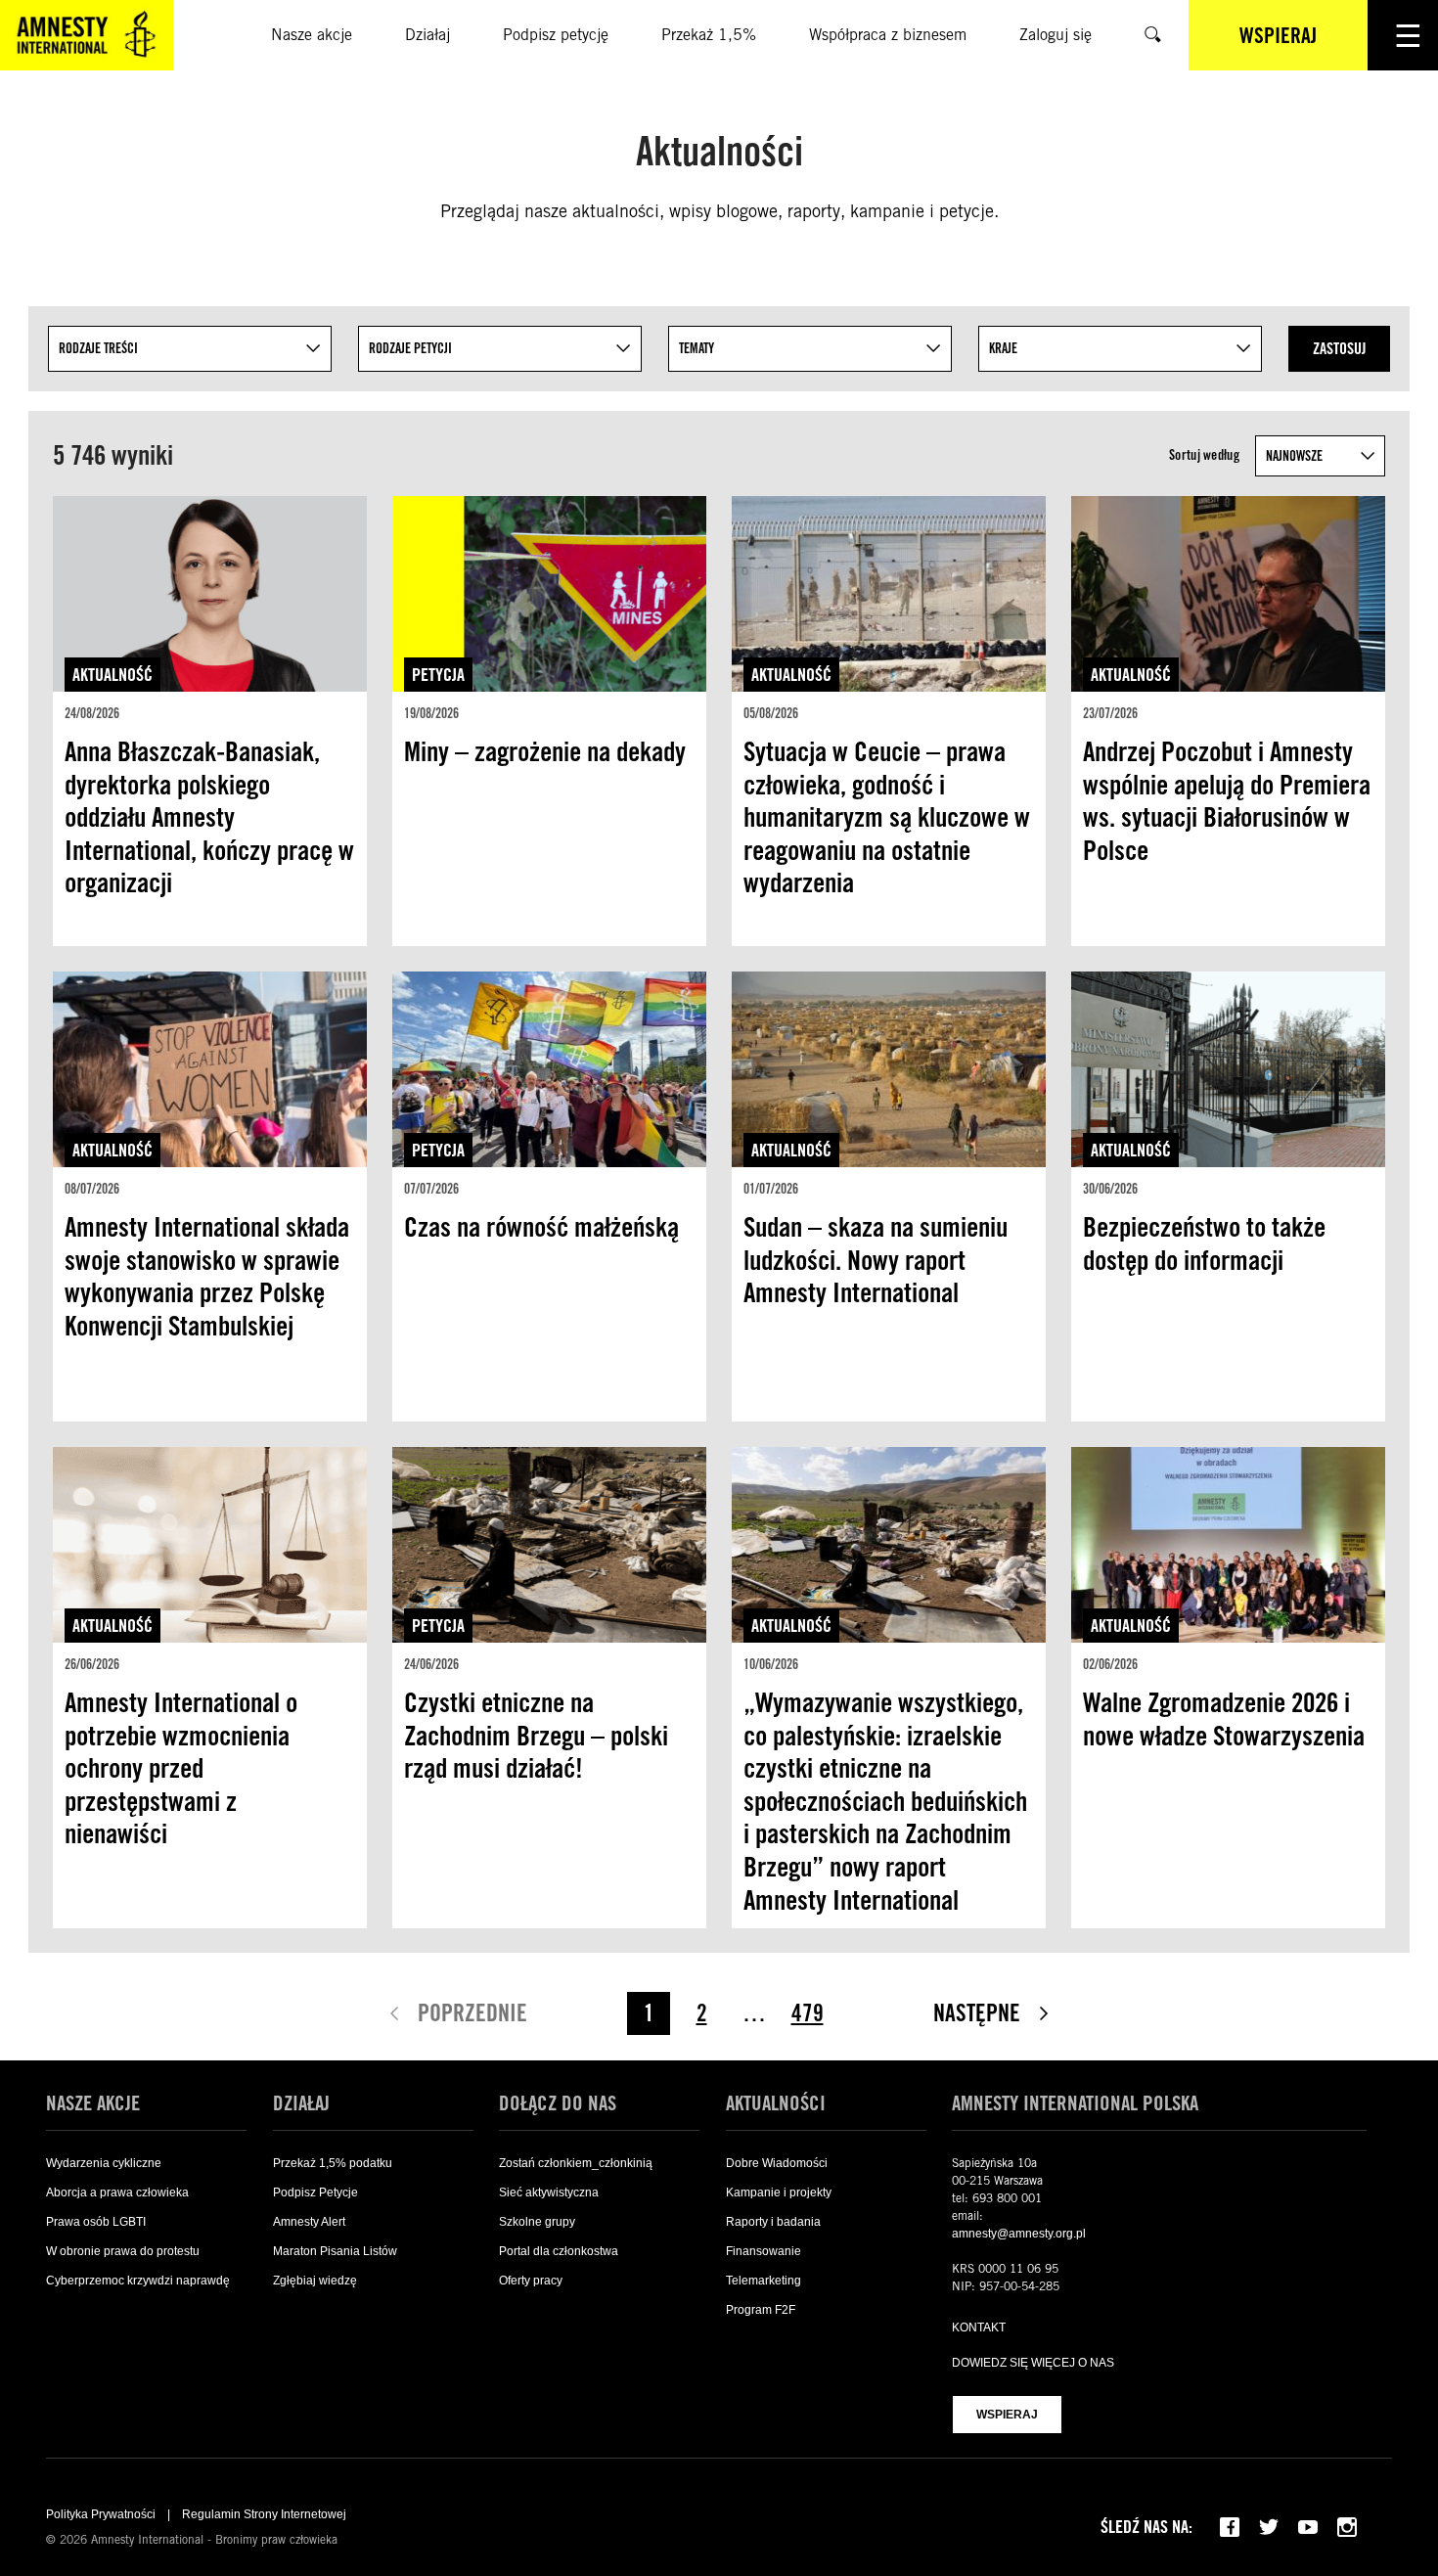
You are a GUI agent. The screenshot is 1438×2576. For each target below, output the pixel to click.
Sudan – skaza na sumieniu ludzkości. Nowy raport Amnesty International (876, 1260)
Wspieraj (1007, 2415)
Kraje (1003, 348)
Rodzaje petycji (410, 348)
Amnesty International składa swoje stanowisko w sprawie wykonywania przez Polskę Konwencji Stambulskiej (207, 1276)
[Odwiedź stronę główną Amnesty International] (87, 35)
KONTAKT (979, 2327)
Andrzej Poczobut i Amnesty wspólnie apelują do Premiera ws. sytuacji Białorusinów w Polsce (1227, 801)
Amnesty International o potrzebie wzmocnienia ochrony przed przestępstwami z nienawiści (181, 1768)
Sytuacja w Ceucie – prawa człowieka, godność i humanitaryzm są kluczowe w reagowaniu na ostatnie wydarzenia (887, 817)
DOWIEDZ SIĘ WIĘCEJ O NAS (1033, 2363)
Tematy (697, 348)
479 (808, 2013)
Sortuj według (1204, 455)
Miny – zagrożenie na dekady (545, 751)
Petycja (438, 675)
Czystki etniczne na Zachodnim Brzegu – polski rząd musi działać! (536, 1735)
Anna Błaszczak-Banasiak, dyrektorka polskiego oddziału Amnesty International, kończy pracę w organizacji (209, 817)
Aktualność (112, 675)
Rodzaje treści (98, 348)
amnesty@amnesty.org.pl (1019, 2234)
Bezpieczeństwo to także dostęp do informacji (1204, 1243)
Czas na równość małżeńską (541, 1227)
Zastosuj (1339, 349)
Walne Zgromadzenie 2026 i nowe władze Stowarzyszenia (1224, 1719)
